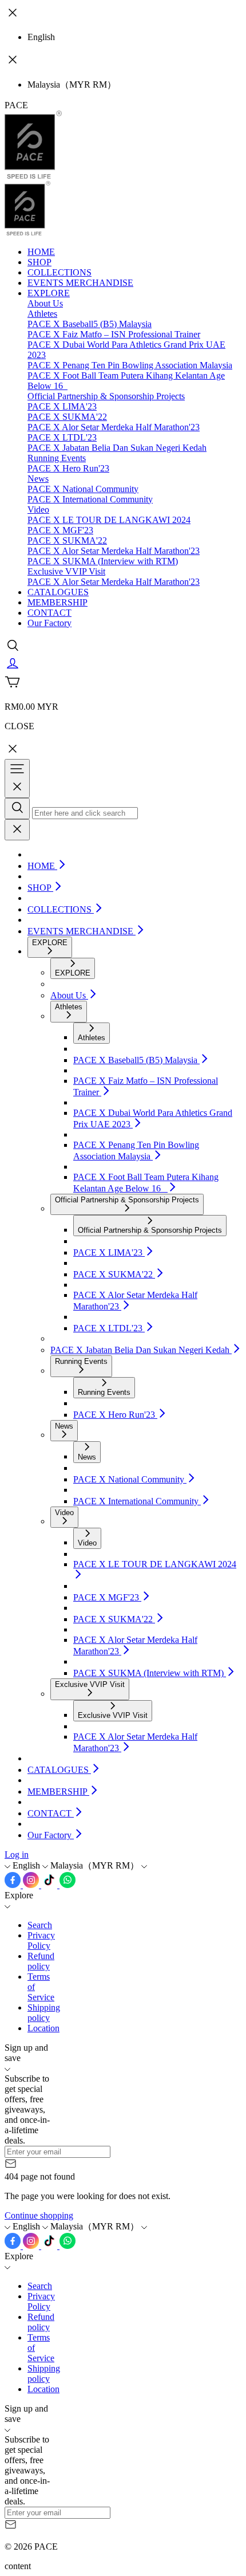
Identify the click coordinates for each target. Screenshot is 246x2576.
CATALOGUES (58, 592)
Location (43, 2028)
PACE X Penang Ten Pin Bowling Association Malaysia (130, 365)
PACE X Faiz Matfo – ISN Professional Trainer (114, 334)
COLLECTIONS (59, 272)
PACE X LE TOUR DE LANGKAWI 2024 (109, 520)
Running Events (57, 458)
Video (38, 510)
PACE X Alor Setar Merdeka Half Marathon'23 (114, 427)
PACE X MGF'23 (60, 530)
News (38, 479)
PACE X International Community (90, 499)
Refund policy (41, 1961)
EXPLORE (49, 293)
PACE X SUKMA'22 (67, 417)
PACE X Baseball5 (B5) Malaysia (90, 324)
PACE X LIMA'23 (62, 406)
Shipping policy (44, 2013)
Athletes (42, 314)
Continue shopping (39, 2215)
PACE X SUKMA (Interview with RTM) (103, 561)
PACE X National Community (83, 489)
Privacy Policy (41, 1940)
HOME (41, 252)
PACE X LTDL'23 (62, 437)
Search (40, 1925)
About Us (45, 303)
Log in (17, 1855)
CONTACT (49, 613)
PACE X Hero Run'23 (68, 468)
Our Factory (49, 623)
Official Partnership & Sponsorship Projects (106, 396)
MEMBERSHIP (57, 602)
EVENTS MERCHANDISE (80, 283)
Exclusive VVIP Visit (66, 571)
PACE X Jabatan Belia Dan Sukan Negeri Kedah (117, 448)
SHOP (39, 262)
